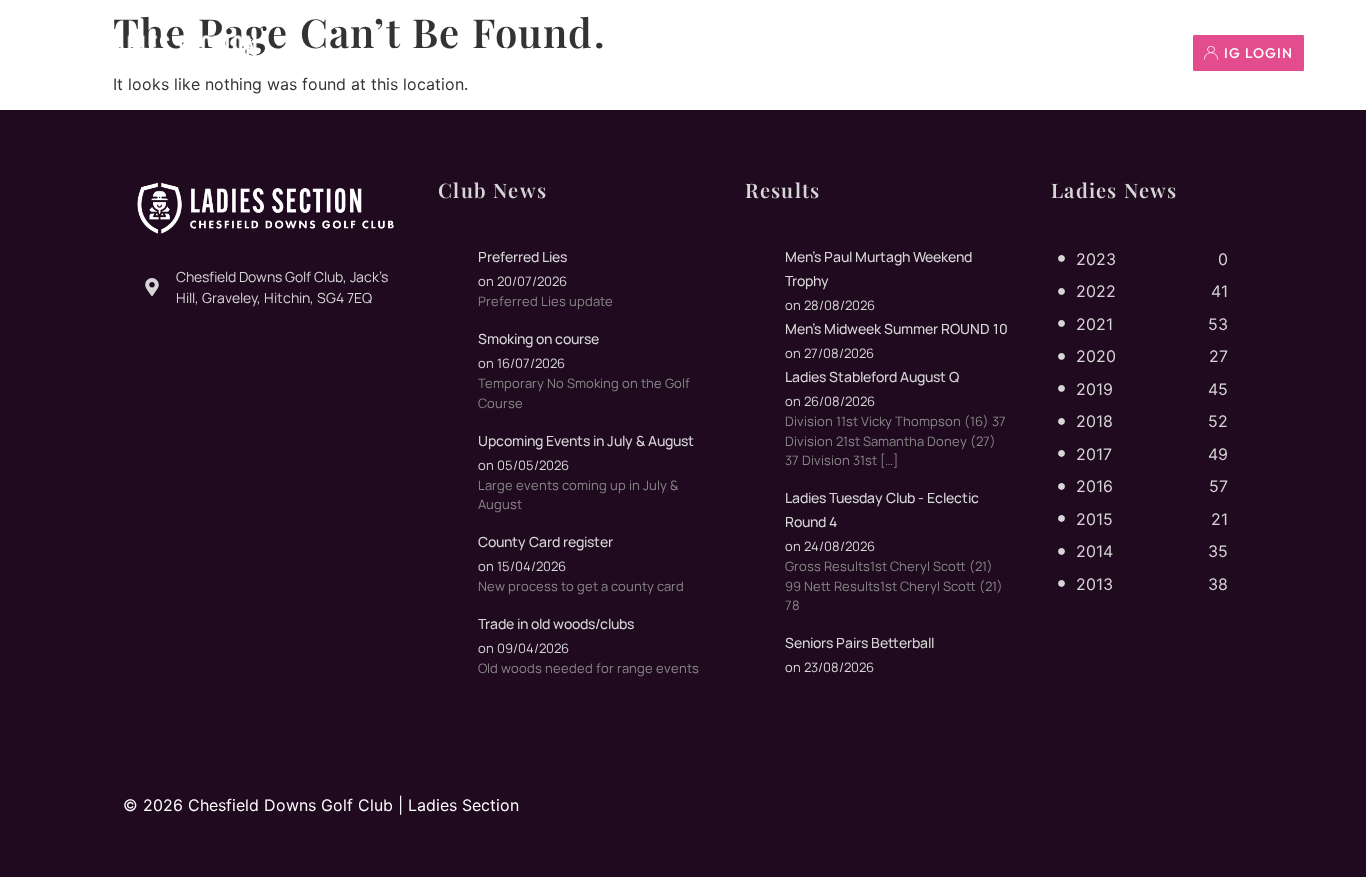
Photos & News (518, 53)
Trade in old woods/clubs (556, 623)
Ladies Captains (676, 53)
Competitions (829, 53)
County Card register (545, 541)
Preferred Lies (522, 256)
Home (399, 53)
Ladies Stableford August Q (872, 376)
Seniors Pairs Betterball (859, 642)
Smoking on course (538, 338)
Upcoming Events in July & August (586, 440)
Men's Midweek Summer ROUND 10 (896, 328)
